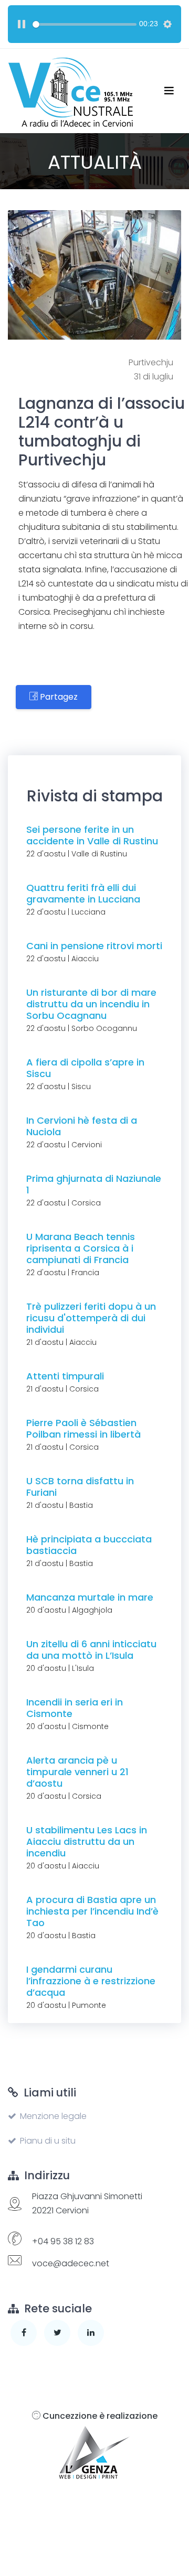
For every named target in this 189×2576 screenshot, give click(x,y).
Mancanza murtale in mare (90, 1597)
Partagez (58, 697)
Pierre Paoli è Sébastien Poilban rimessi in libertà (83, 1428)
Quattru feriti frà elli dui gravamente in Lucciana (83, 893)
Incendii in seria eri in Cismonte (75, 1708)
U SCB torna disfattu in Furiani (80, 1487)
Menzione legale (53, 2116)
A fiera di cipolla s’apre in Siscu (85, 1068)
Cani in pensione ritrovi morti (94, 946)
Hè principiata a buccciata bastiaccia (89, 1545)
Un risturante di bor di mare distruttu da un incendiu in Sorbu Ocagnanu (91, 1004)
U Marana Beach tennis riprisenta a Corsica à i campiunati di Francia (81, 1248)
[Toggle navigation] (169, 91)
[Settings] (167, 24)
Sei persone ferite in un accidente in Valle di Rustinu (92, 835)
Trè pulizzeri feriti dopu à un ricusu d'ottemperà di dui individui (91, 1318)
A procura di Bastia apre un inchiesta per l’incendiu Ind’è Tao (92, 1911)
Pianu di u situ (48, 2141)
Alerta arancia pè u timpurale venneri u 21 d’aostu (77, 1772)
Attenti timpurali (65, 1376)
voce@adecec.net (71, 2263)
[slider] (85, 24)
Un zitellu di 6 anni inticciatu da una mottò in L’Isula (91, 1650)
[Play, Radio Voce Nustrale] (22, 24)
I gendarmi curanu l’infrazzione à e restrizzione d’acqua (91, 1981)
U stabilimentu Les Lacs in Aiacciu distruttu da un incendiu (87, 1841)
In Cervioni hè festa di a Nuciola (82, 1126)
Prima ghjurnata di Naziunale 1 (94, 1184)
